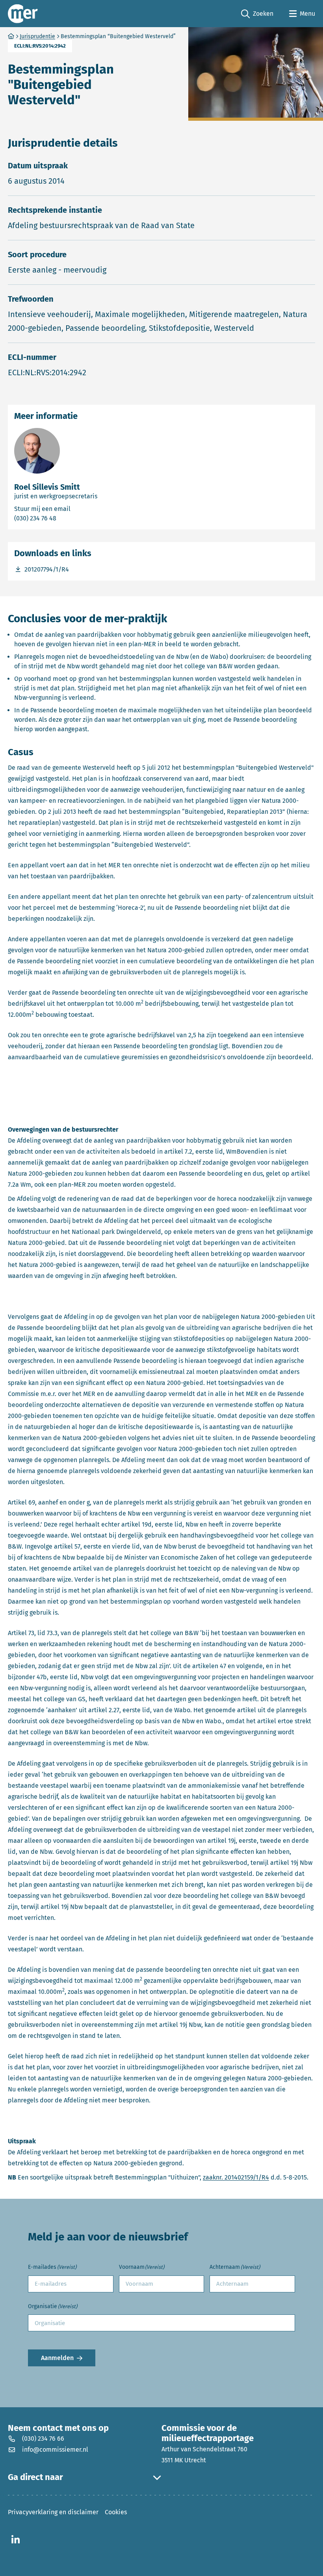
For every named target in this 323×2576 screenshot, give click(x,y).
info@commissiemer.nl (55, 2450)
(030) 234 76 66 (43, 2439)
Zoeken (257, 14)
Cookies (116, 2512)
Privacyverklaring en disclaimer (53, 2512)
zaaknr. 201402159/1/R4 (236, 2177)
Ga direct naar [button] (35, 2477)
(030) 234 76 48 (67, 518)
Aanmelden (57, 2358)
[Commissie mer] (23, 14)
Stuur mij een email (78, 509)
